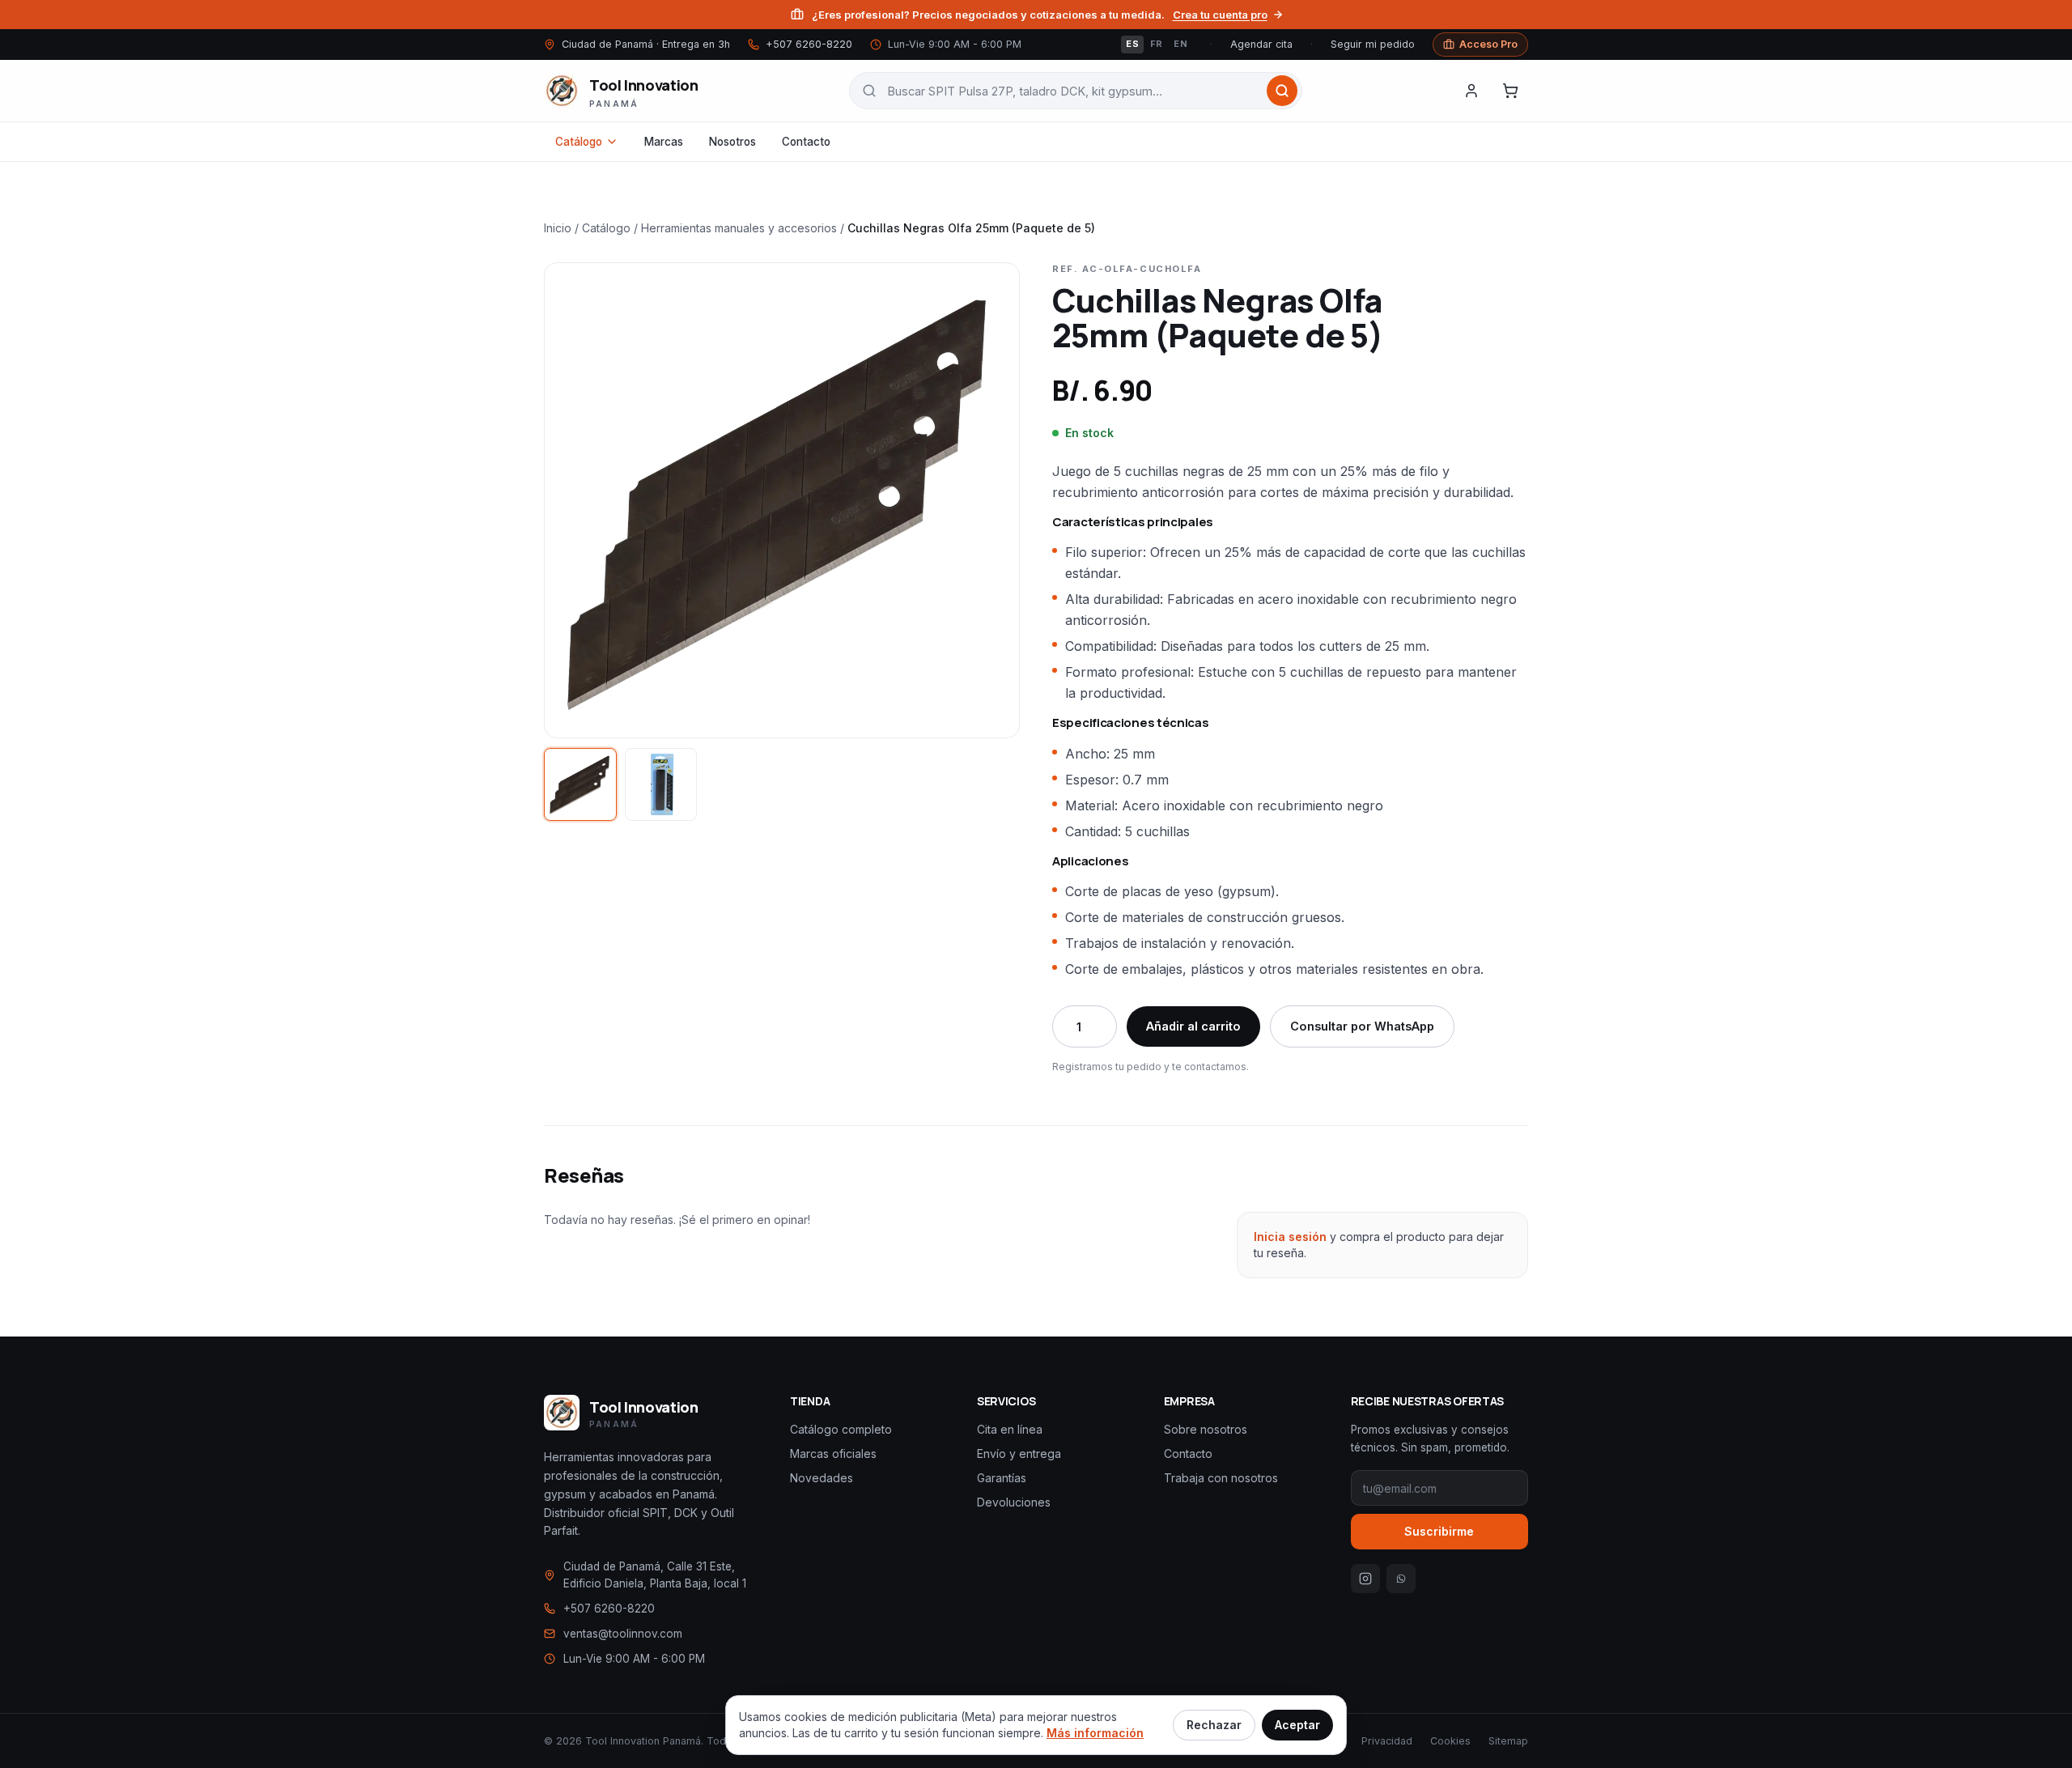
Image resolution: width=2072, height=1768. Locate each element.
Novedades (822, 1478)
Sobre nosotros (1206, 1429)
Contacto (806, 142)
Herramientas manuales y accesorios (739, 228)
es (1132, 45)
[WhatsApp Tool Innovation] (1401, 1579)
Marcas (664, 142)
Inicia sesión (1290, 1237)
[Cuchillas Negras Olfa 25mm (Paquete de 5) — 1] (580, 784)
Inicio (558, 228)
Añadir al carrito (1193, 1026)
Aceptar (1297, 1725)
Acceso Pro (1488, 44)
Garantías (1002, 1478)
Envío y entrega (1019, 1453)
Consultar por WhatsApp (1362, 1026)
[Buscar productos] (1282, 91)
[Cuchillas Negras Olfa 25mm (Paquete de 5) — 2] (661, 784)
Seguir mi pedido (1373, 44)
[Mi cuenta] (1471, 91)
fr (1157, 45)
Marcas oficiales (833, 1453)
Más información (1095, 1733)
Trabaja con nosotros (1221, 1478)
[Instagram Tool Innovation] (1365, 1579)
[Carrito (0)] (1510, 91)
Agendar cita (1261, 44)
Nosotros (732, 142)
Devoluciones (1014, 1502)
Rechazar (1214, 1725)
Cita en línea (1010, 1429)
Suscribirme (1439, 1531)
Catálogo (579, 142)
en (1180, 45)
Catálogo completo (841, 1429)
